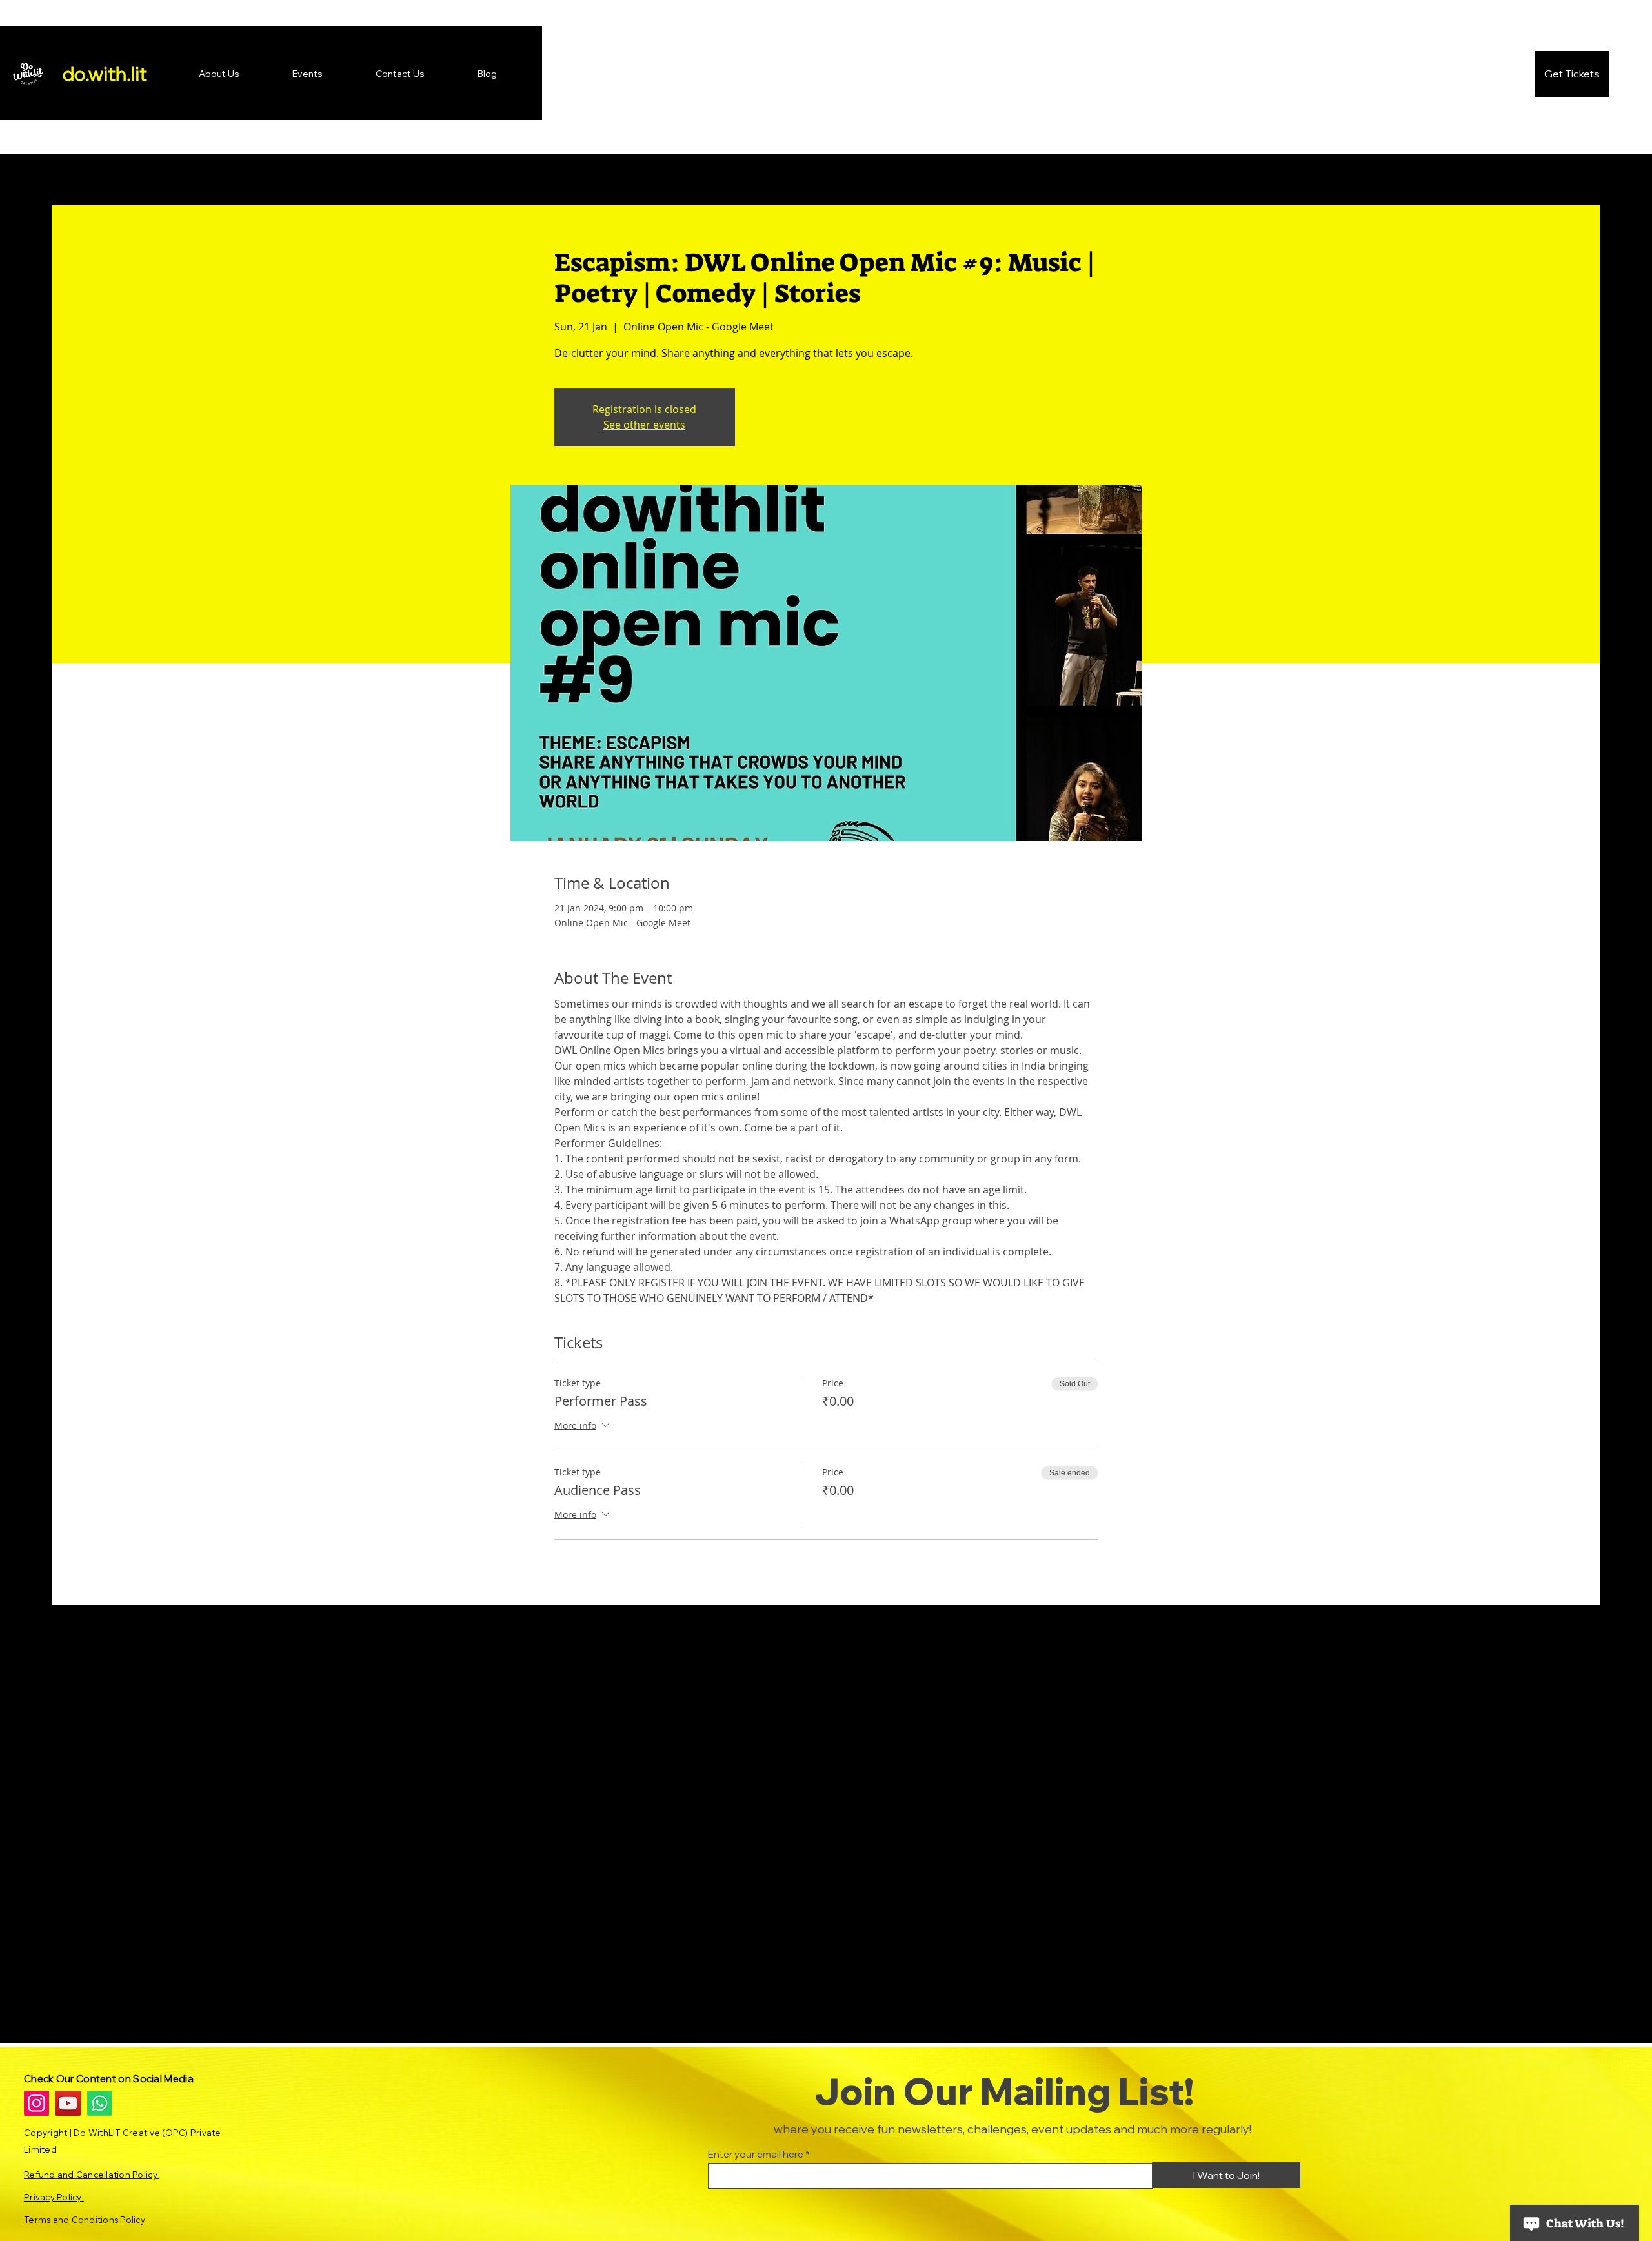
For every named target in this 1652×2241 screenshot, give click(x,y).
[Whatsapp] (100, 2103)
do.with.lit (105, 74)
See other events (644, 425)
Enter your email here (756, 2154)
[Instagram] (36, 2103)
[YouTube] (68, 2103)
